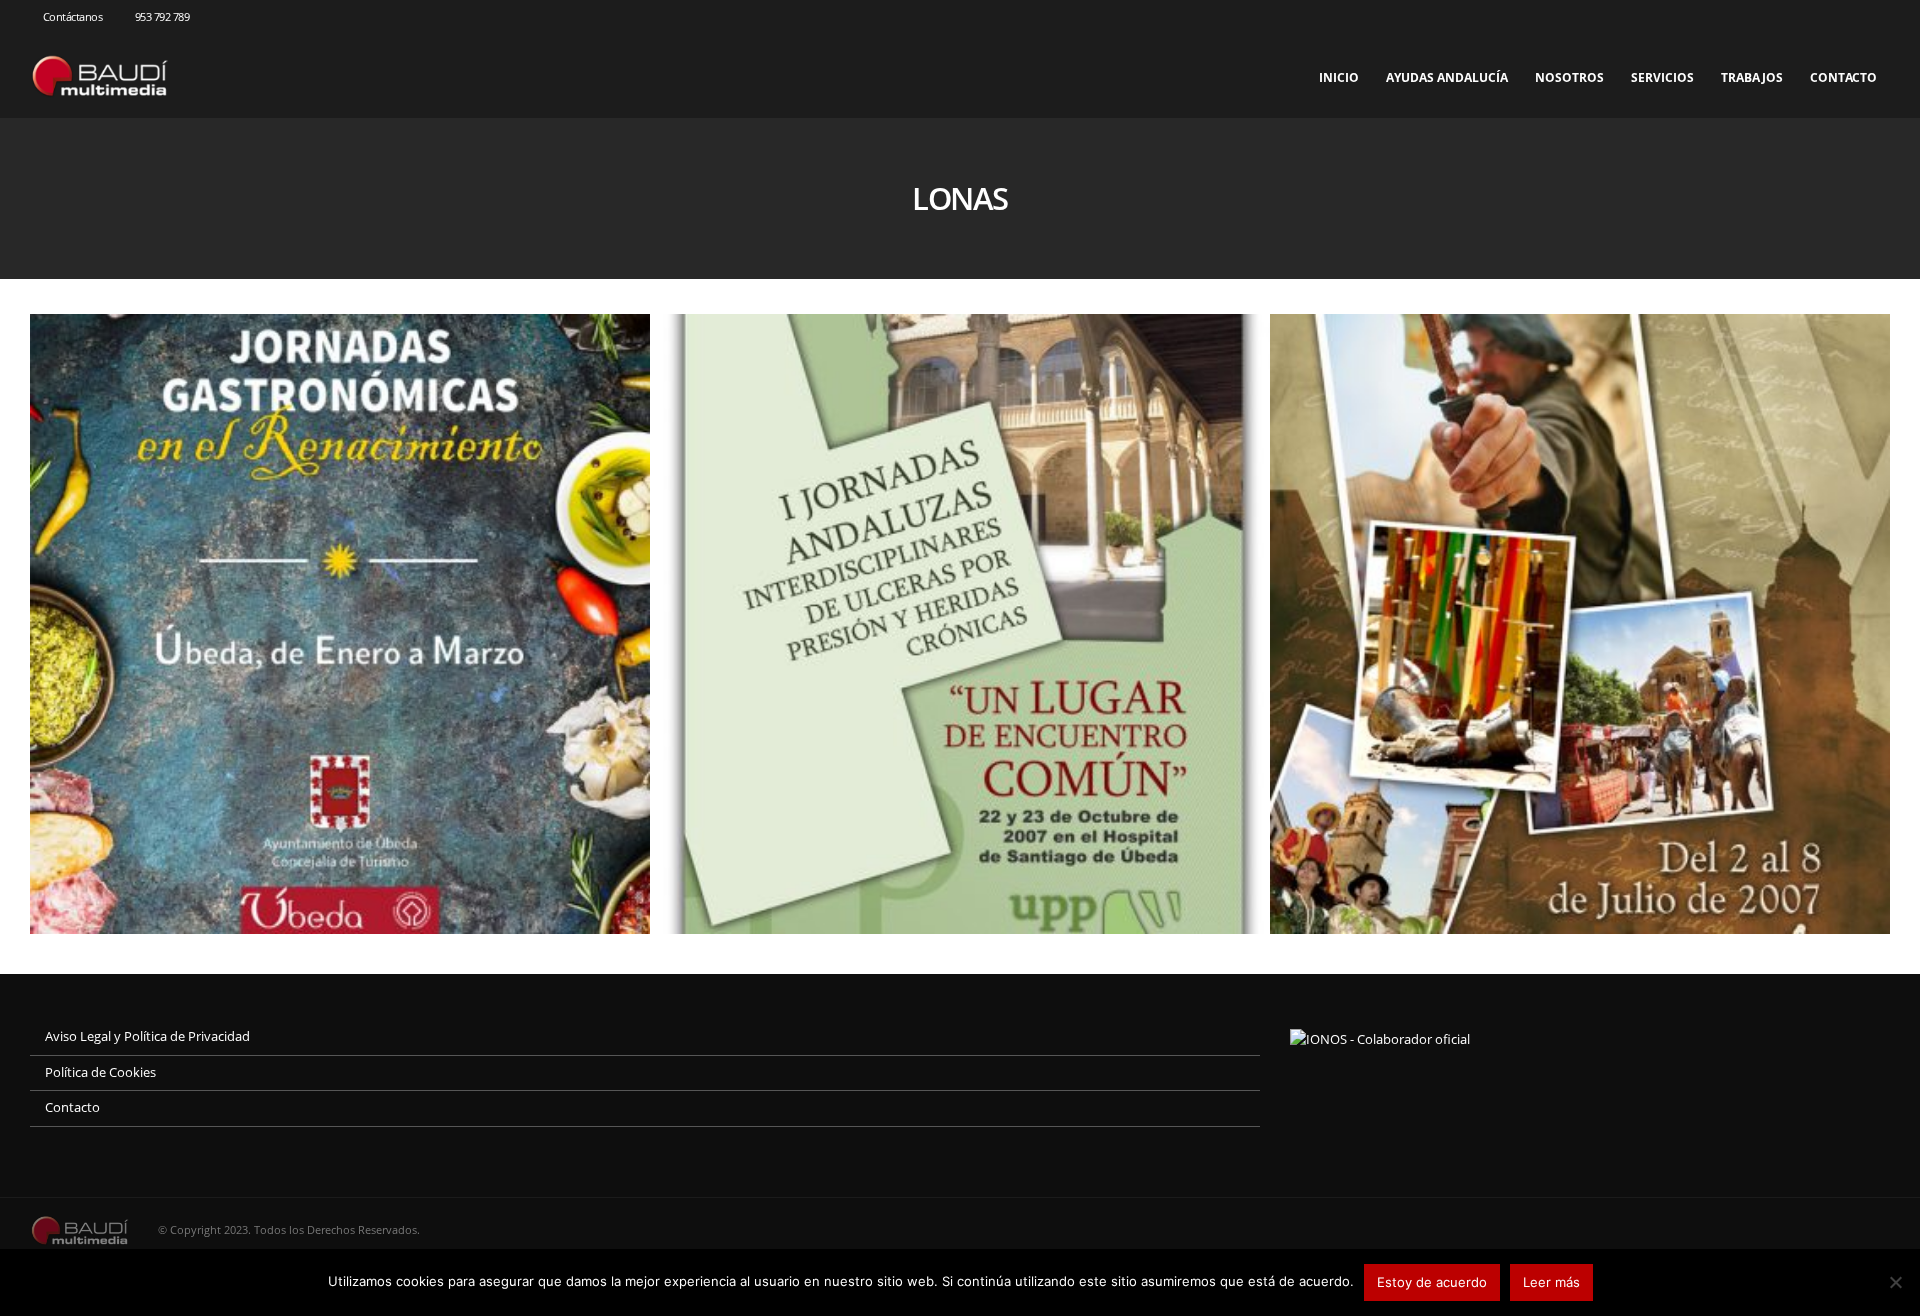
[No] (1895, 1282)
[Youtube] (1875, 17)
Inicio (1339, 77)
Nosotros (1569, 77)
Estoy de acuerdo (1432, 1282)
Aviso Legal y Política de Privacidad (147, 1036)
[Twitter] (1842, 17)
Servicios (1662, 77)
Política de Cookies (100, 1072)
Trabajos (1752, 77)
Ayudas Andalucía (1447, 77)
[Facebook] (1809, 17)
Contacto (1843, 77)
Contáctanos (73, 16)
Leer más (1551, 1282)
